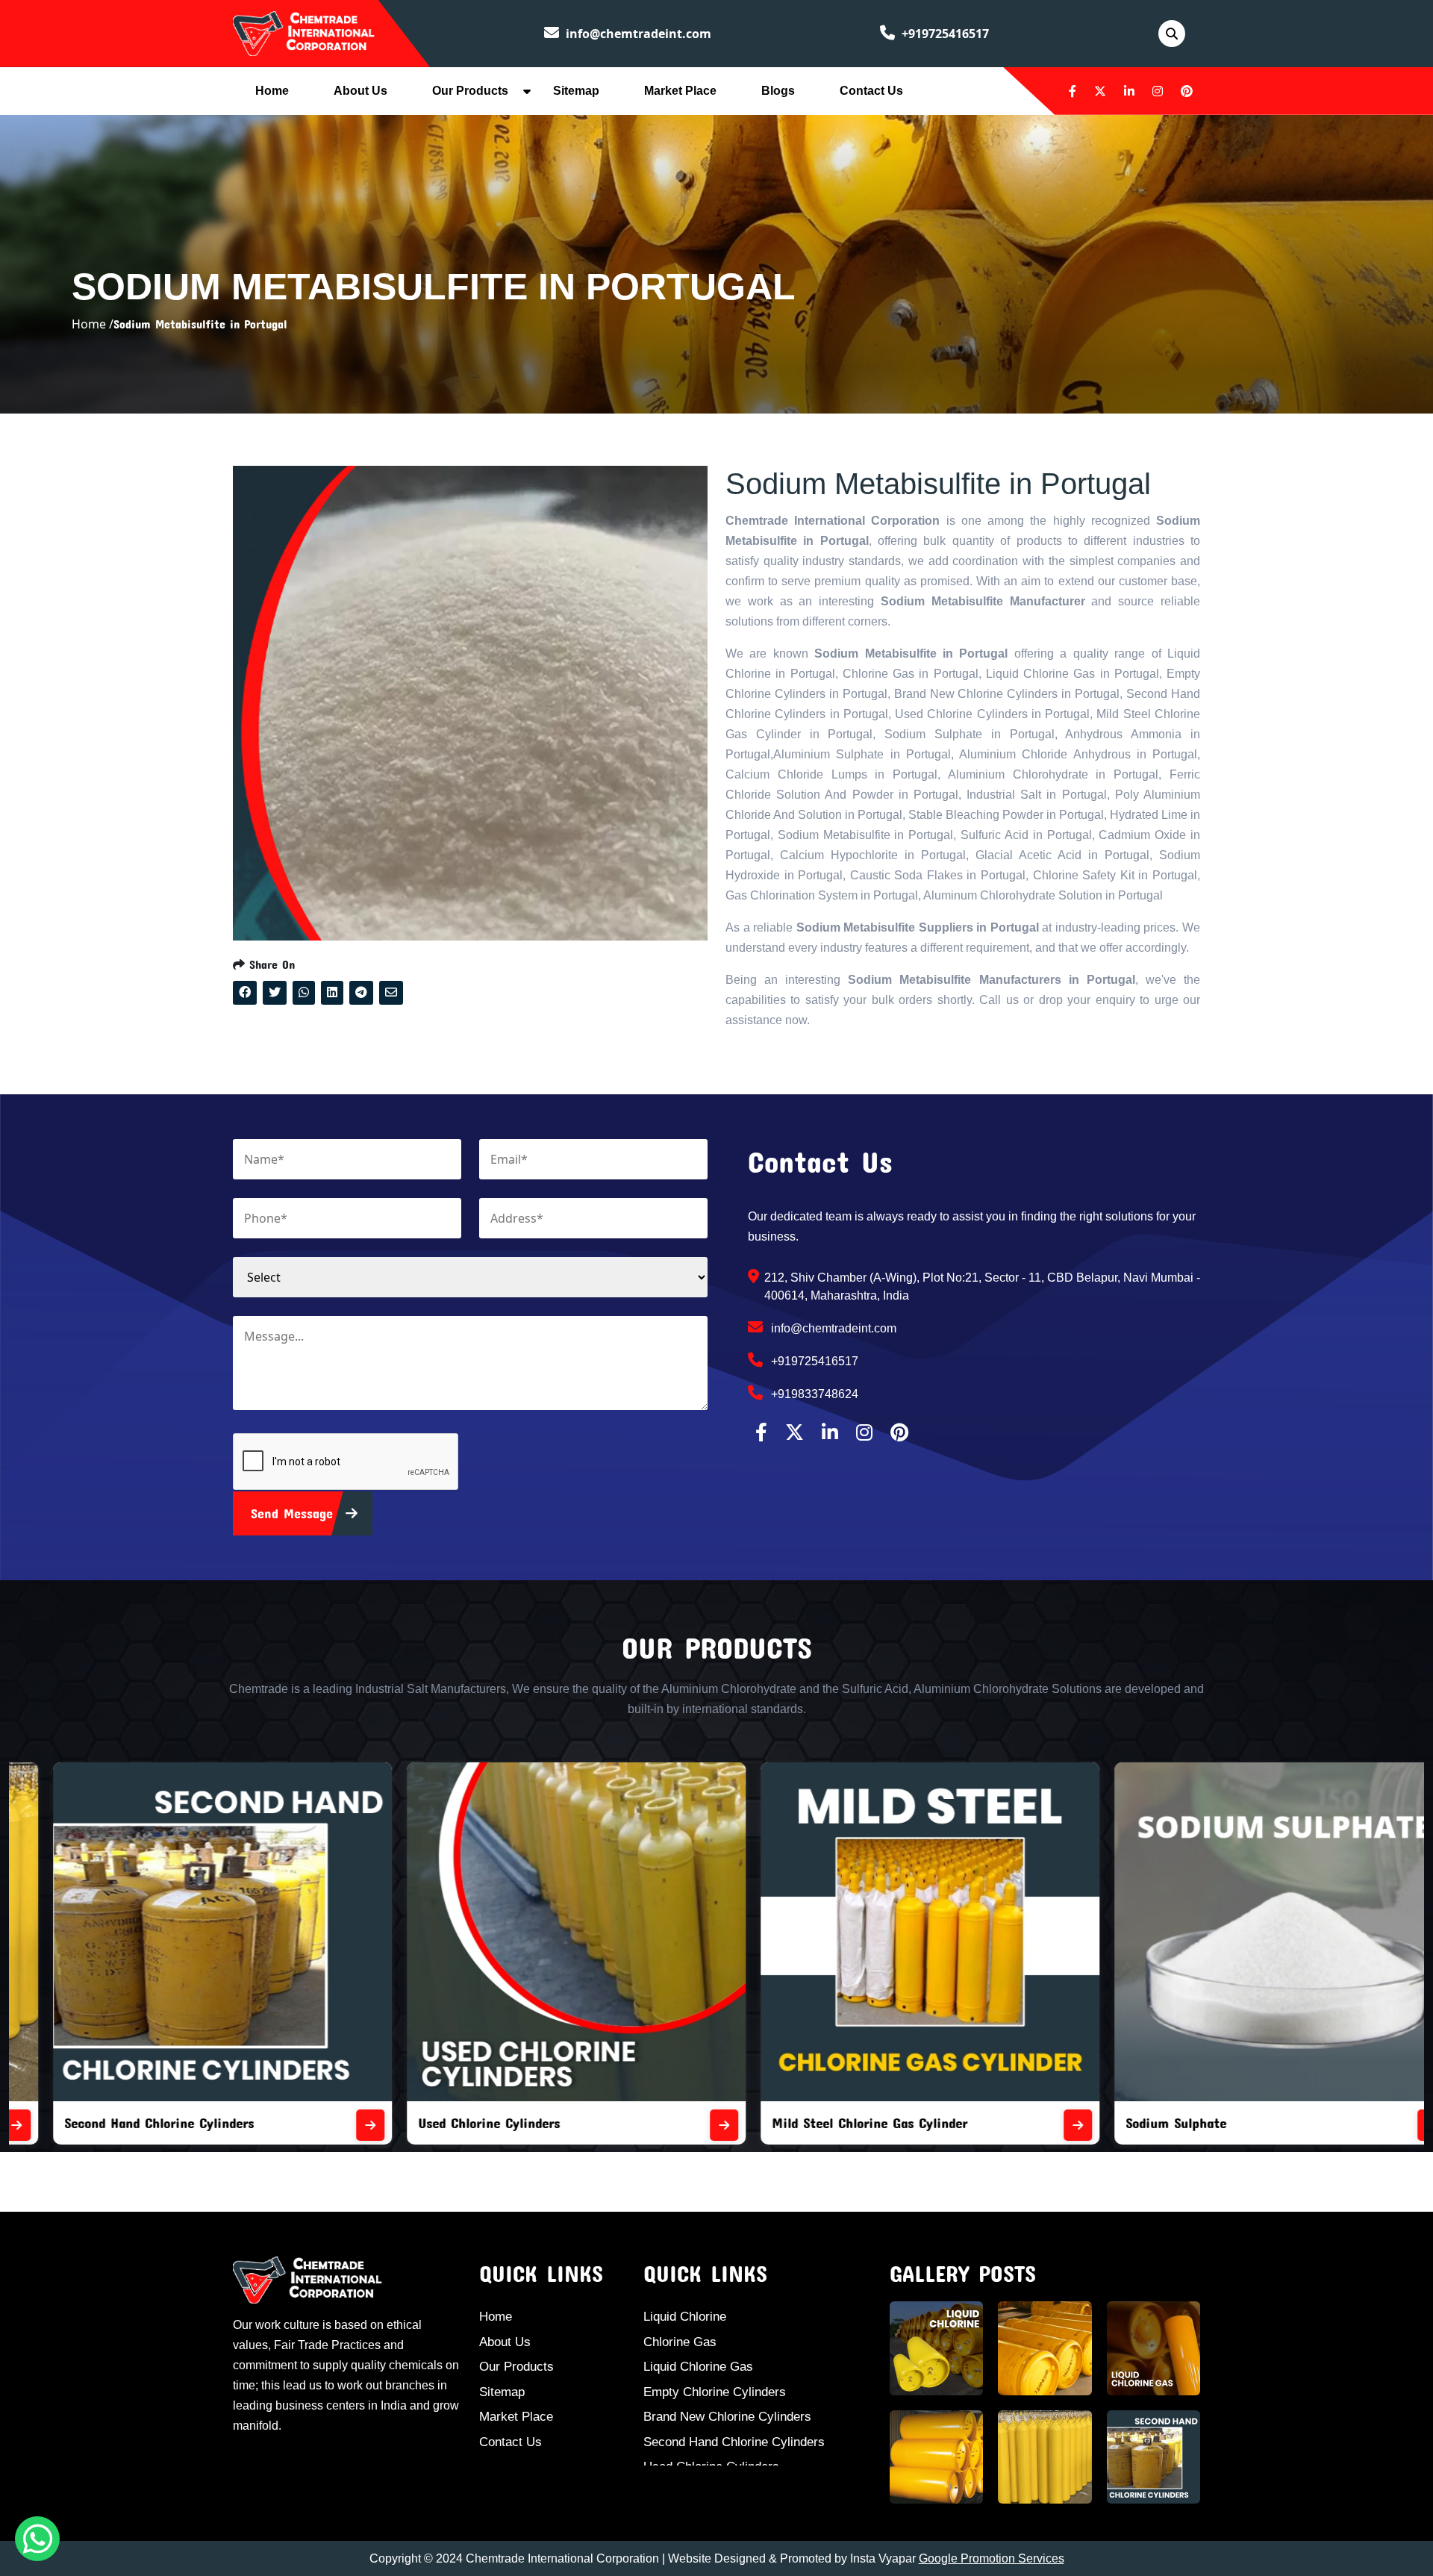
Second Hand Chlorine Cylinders (734, 2442)
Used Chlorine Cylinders (99, 2123)
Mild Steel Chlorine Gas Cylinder (480, 2123)
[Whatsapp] (37, 2539)
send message (294, 1513)
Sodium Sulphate (786, 2123)
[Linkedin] (1129, 91)
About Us (360, 91)
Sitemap (576, 91)
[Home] (304, 32)
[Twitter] (1100, 91)
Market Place (680, 91)
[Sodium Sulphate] (1042, 2125)
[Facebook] (1073, 91)
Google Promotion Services (992, 2558)
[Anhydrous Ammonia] (1396, 2125)
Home (272, 91)
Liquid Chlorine (685, 2317)
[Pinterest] (1187, 91)
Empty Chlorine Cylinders (715, 2392)
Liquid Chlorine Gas (698, 2367)
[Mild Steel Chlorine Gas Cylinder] (688, 2125)
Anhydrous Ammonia (1151, 2123)
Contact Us (871, 91)
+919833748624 (813, 1394)
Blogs (778, 91)
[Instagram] (1158, 91)
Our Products (470, 91)
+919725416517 (944, 34)
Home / (93, 324)
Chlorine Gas (680, 2342)
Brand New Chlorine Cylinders (727, 2417)
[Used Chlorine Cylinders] (334, 2125)
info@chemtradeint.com (637, 34)
